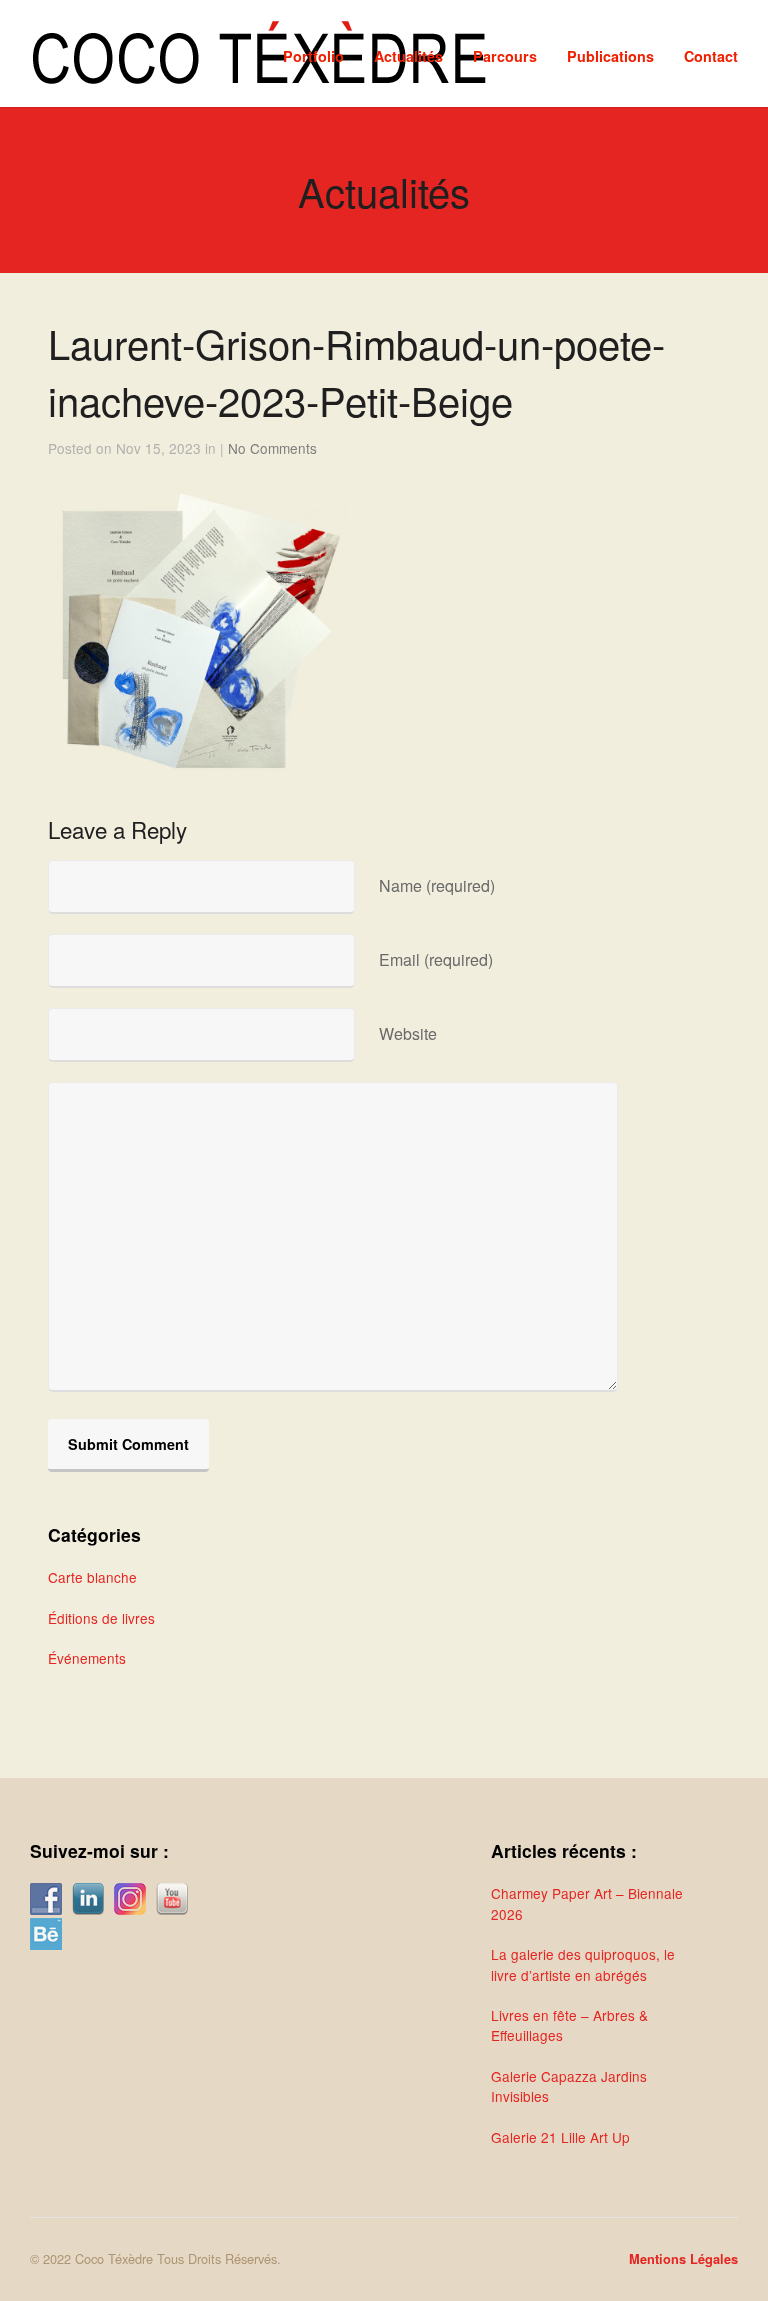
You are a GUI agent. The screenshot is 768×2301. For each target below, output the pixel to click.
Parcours (505, 56)
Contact (711, 56)
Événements (87, 1658)
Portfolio (313, 56)
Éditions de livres (101, 1618)
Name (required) (437, 885)
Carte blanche (92, 1577)
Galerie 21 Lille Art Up (560, 2137)
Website (408, 1033)
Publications (610, 56)
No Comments (272, 448)
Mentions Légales (683, 2259)
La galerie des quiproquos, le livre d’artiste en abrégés (583, 1964)
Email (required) (436, 959)
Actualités (408, 56)
